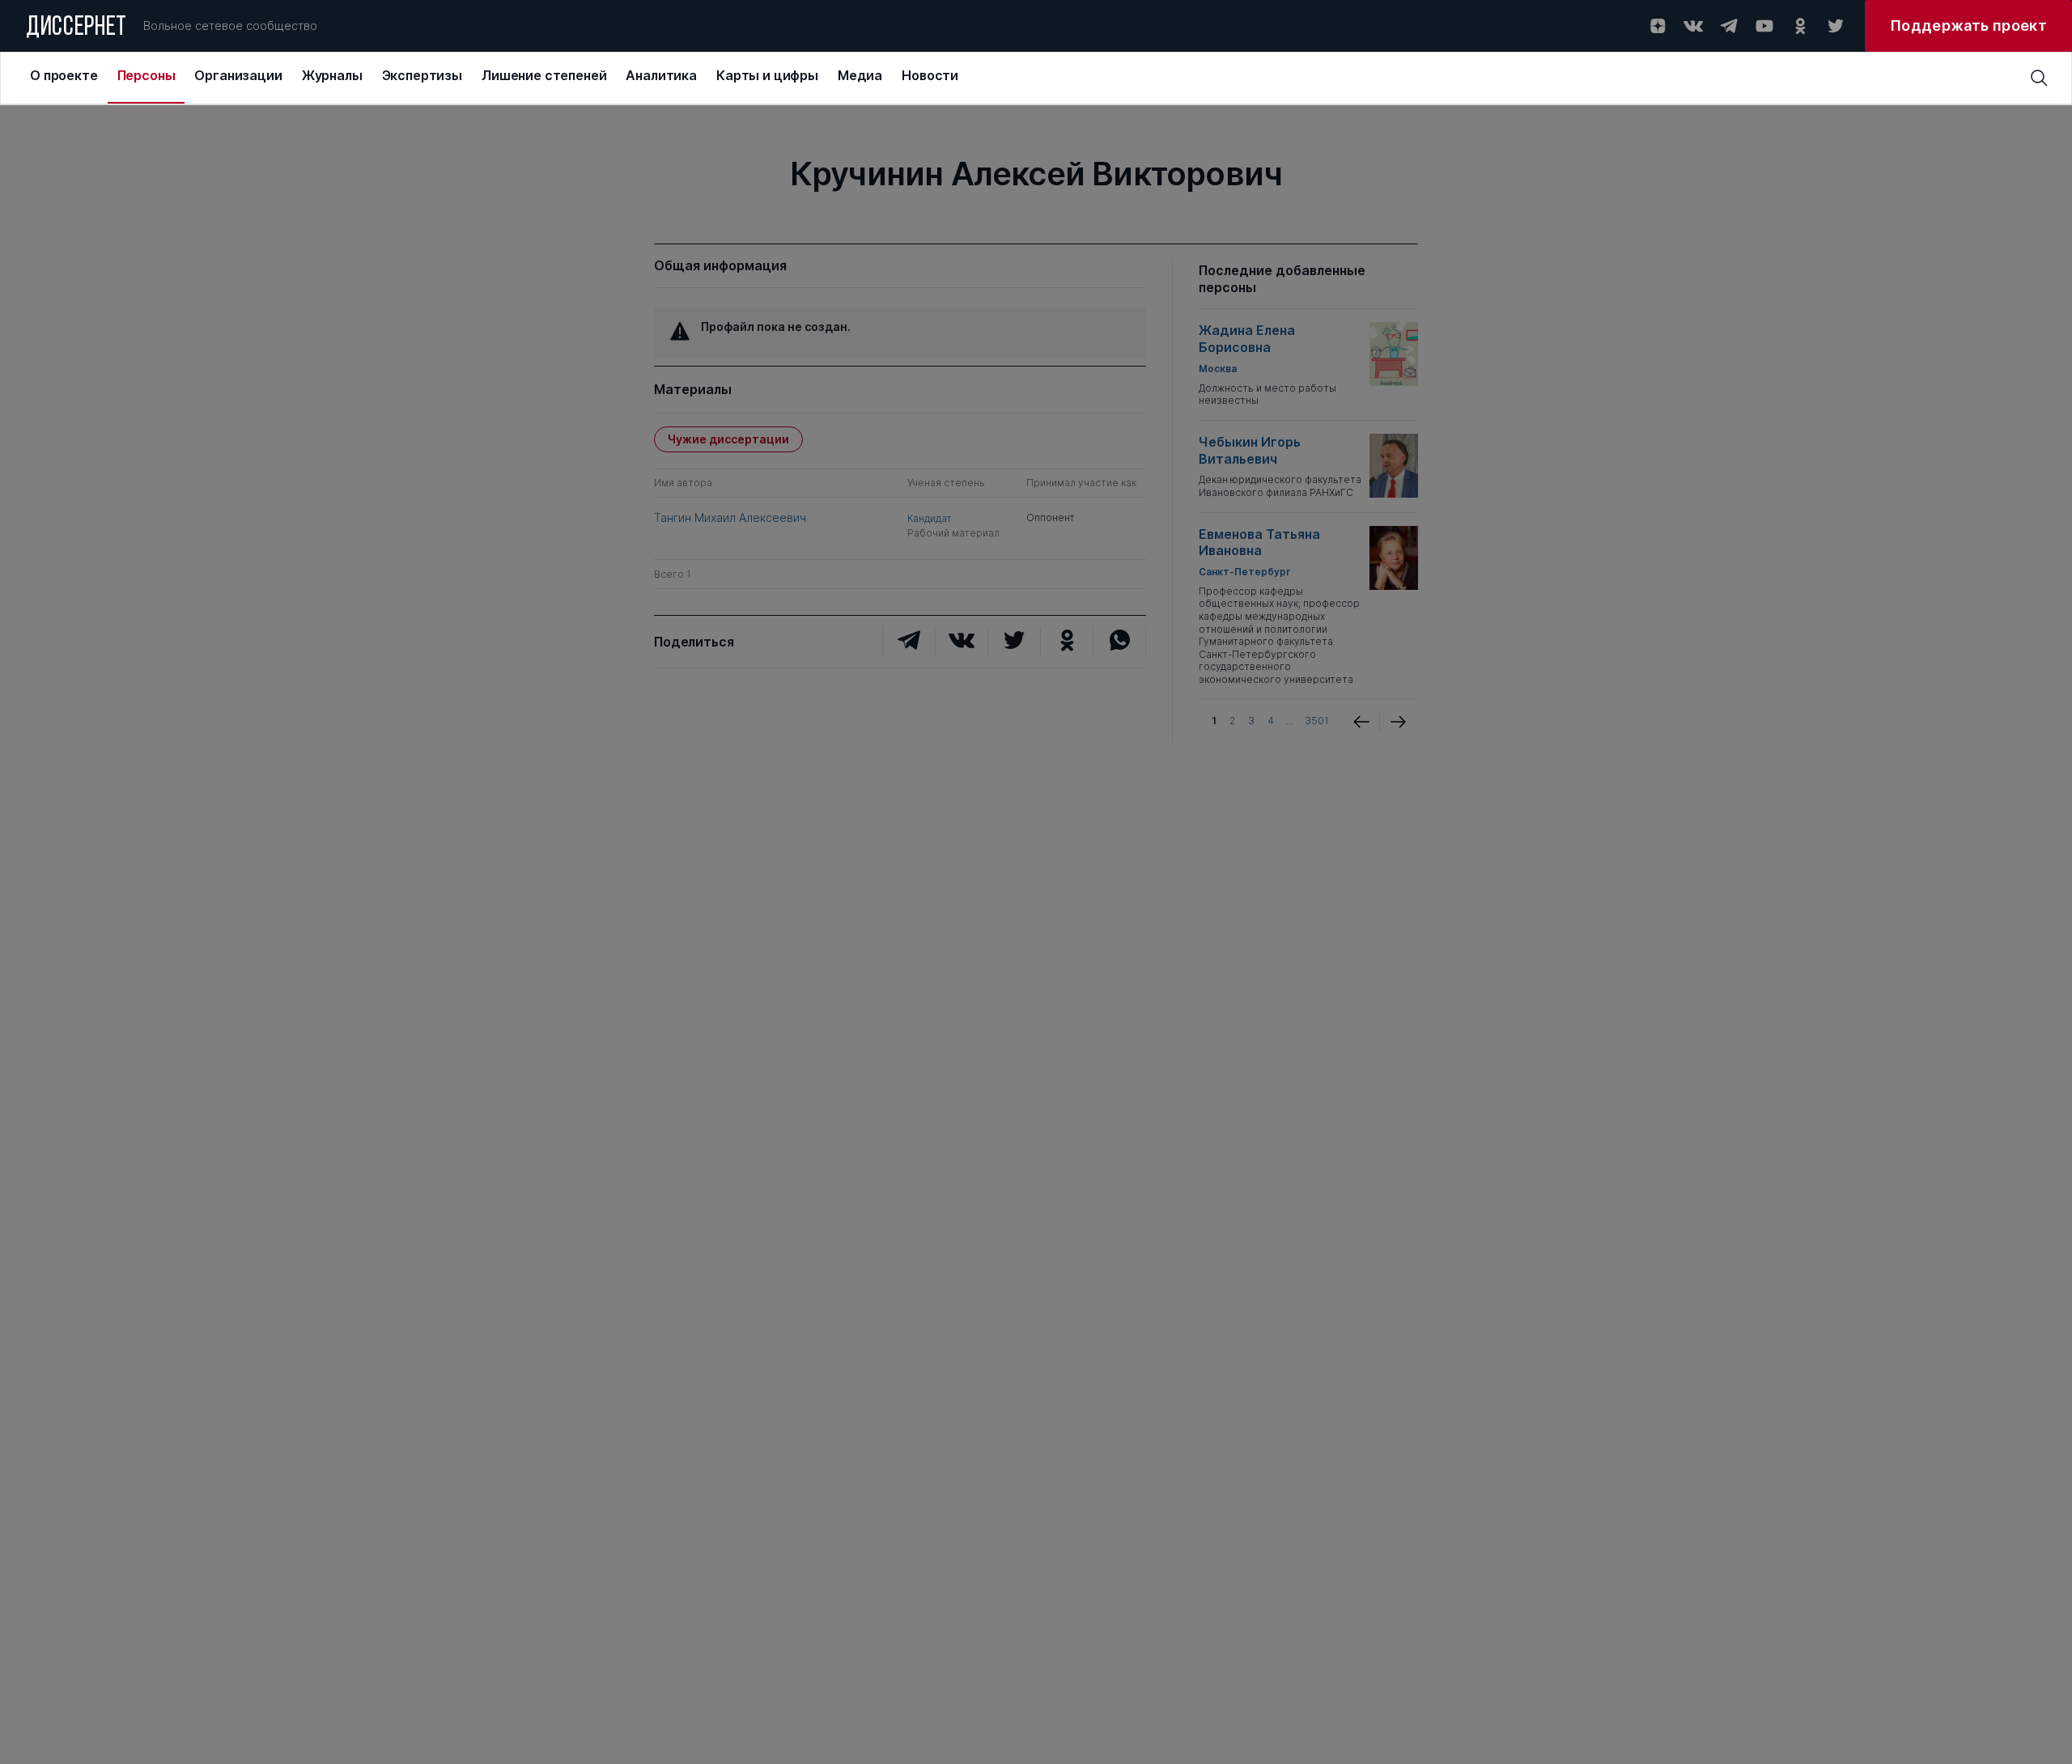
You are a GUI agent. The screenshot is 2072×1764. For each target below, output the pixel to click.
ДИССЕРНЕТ (76, 28)
